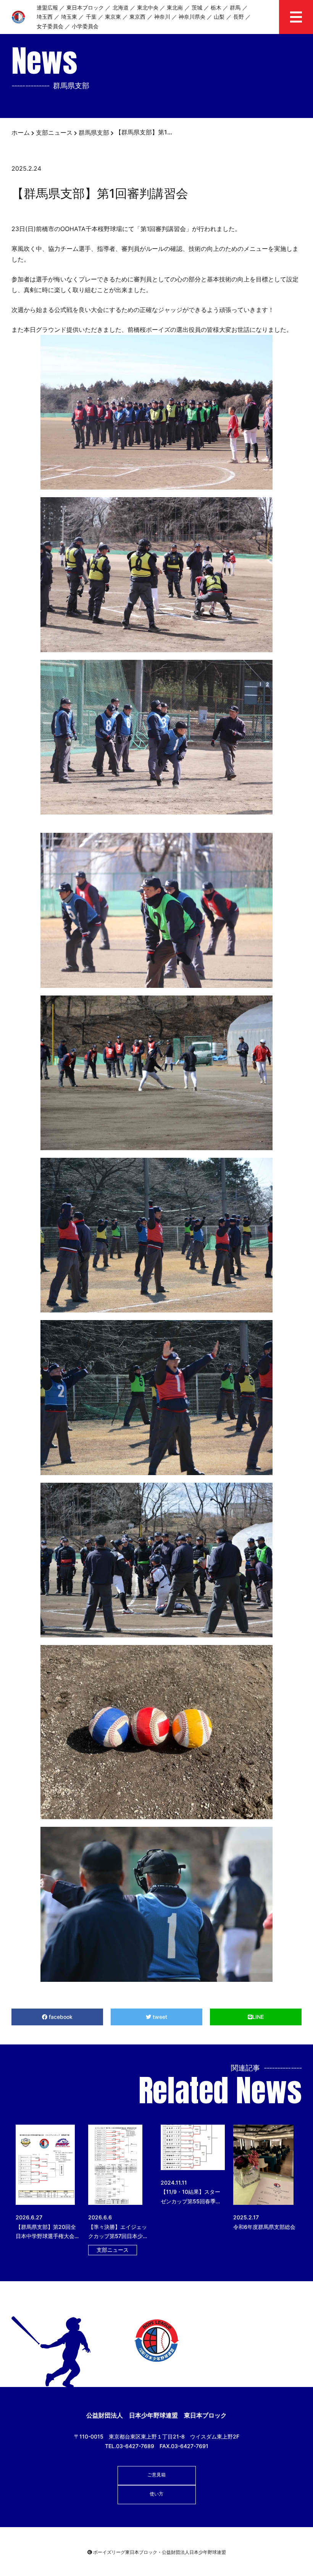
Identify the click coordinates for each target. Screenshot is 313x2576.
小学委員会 (85, 26)
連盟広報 (47, 7)
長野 (239, 17)
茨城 (197, 7)
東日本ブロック (85, 7)
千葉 (91, 17)
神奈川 (162, 17)
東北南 (175, 7)
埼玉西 (45, 17)
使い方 (156, 2494)
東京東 (113, 17)
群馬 (235, 7)
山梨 (219, 17)
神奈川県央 (192, 17)
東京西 (137, 17)
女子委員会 (50, 26)
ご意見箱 (156, 2475)
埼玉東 (69, 17)
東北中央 (148, 7)
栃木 (216, 7)
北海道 (121, 7)
